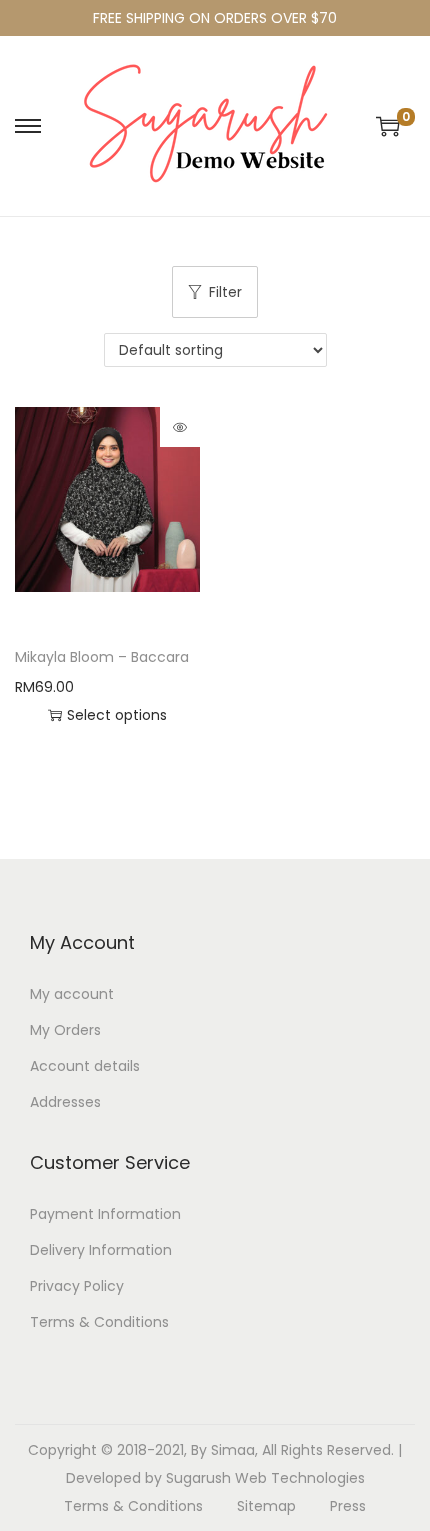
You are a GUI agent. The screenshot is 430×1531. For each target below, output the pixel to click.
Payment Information (105, 1214)
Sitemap (266, 1506)
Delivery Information (101, 1250)
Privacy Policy (77, 1286)
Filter (225, 292)
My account (72, 994)
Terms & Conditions (99, 1322)
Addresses (65, 1102)
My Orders (65, 1030)
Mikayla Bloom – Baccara (102, 657)
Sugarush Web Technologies (265, 1478)
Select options (117, 715)
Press (348, 1506)
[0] (388, 126)
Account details (85, 1066)
